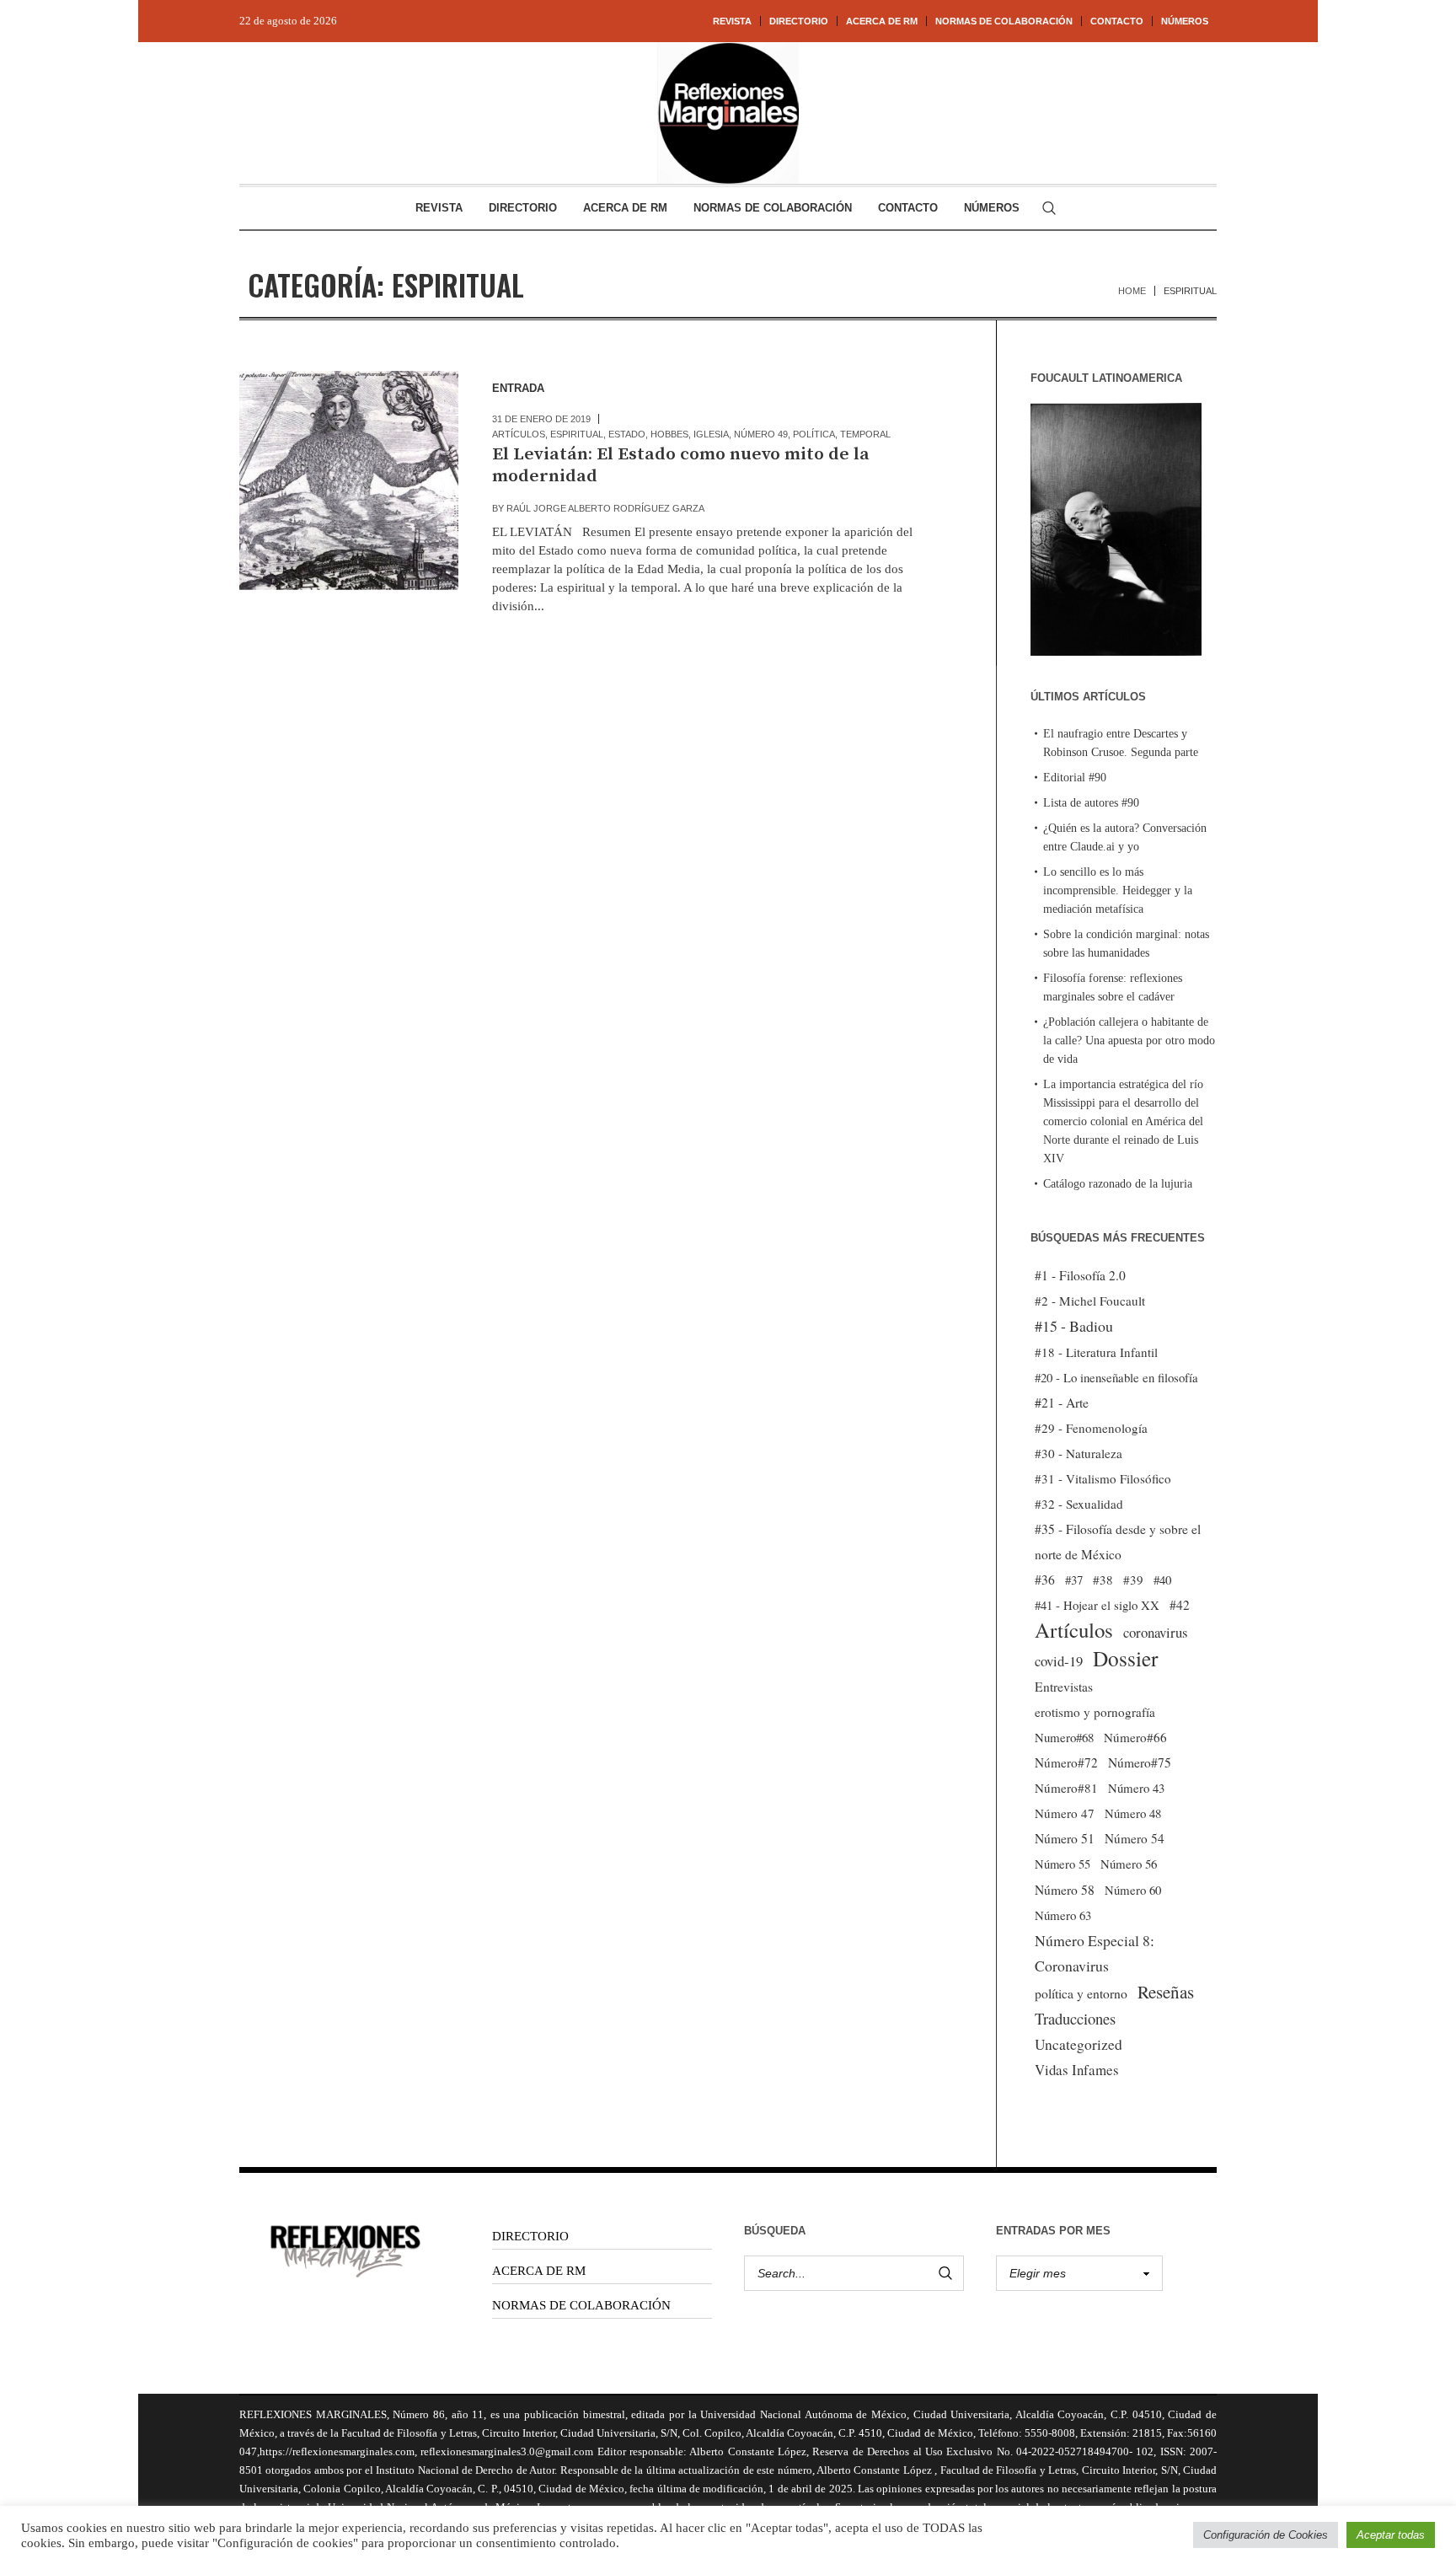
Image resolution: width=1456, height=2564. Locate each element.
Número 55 (1063, 1864)
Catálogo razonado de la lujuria (1118, 1184)
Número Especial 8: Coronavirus (1095, 1953)
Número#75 (1140, 1762)
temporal (865, 434)
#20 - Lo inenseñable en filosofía (1116, 1377)
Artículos (519, 434)
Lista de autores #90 (1091, 803)
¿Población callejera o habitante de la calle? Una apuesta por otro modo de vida (1129, 1041)
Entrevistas (1064, 1687)
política (814, 434)
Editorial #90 (1075, 778)
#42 (1180, 1605)
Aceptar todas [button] (1391, 2535)
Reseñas (1166, 1992)
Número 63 (1063, 1915)
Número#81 (1066, 1788)
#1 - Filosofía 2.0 (1080, 1275)
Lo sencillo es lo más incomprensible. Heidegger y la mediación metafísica (1118, 890)
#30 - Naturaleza (1079, 1453)
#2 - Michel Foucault (1090, 1301)
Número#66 (1135, 1737)
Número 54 (1135, 1838)
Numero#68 (1064, 1737)
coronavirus (1156, 1632)
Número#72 (1066, 1762)
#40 (1162, 1580)
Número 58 (1065, 1890)
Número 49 (761, 434)
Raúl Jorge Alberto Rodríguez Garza (605, 508)
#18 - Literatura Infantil (1096, 1352)
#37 (1074, 1580)
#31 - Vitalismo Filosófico (1103, 1478)
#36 (1045, 1580)
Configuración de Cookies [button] (1266, 2535)
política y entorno (1081, 1993)
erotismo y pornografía (1095, 1712)
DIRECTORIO (530, 2236)
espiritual (577, 434)
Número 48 (1133, 1813)
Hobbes (669, 434)
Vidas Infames (1077, 2070)
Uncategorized (1079, 2044)
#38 (1103, 1580)
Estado (627, 434)
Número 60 (1133, 1890)
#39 (1133, 1580)
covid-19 (1059, 1661)
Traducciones (1075, 2018)
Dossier (1125, 1658)
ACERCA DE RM (539, 2271)
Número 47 (1065, 1813)
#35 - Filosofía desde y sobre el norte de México (1118, 1542)
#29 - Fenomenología (1091, 1428)
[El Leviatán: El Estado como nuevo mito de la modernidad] (349, 480)
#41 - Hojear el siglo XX (1097, 1605)
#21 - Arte (1062, 1402)
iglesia (711, 434)
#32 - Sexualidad (1079, 1504)
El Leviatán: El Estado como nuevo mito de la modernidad (681, 465)
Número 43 (1136, 1788)
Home (1132, 291)
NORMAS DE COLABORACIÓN (581, 2305)
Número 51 (1065, 1838)
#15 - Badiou (1074, 1326)
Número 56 (1129, 1864)
